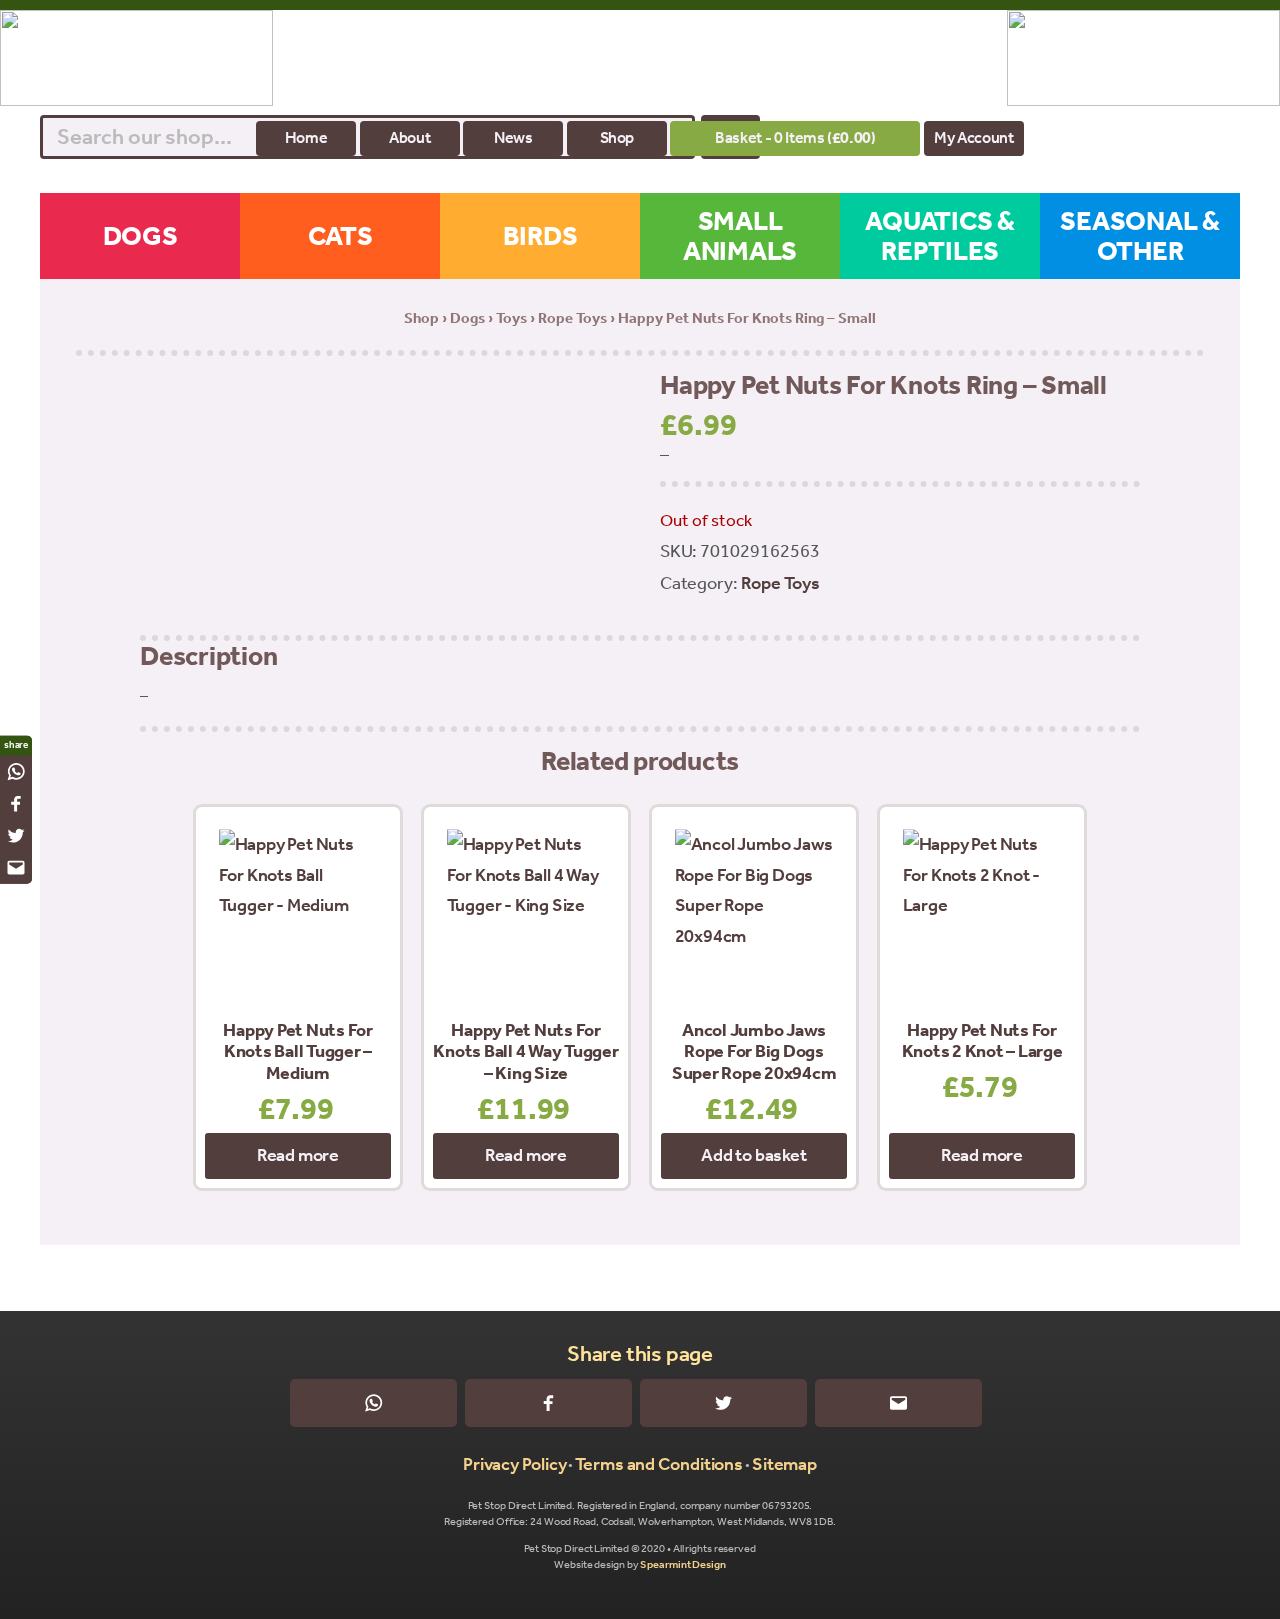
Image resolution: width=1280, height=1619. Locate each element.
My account (973, 137)
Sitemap (784, 1464)
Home (306, 137)
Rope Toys (572, 318)
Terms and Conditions (659, 1464)
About (409, 137)
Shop (617, 137)
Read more (298, 1155)
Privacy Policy (515, 1464)
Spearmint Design (682, 1564)
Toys (511, 318)
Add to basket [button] (753, 1155)
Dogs (467, 318)
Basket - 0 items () (795, 137)
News (513, 137)
